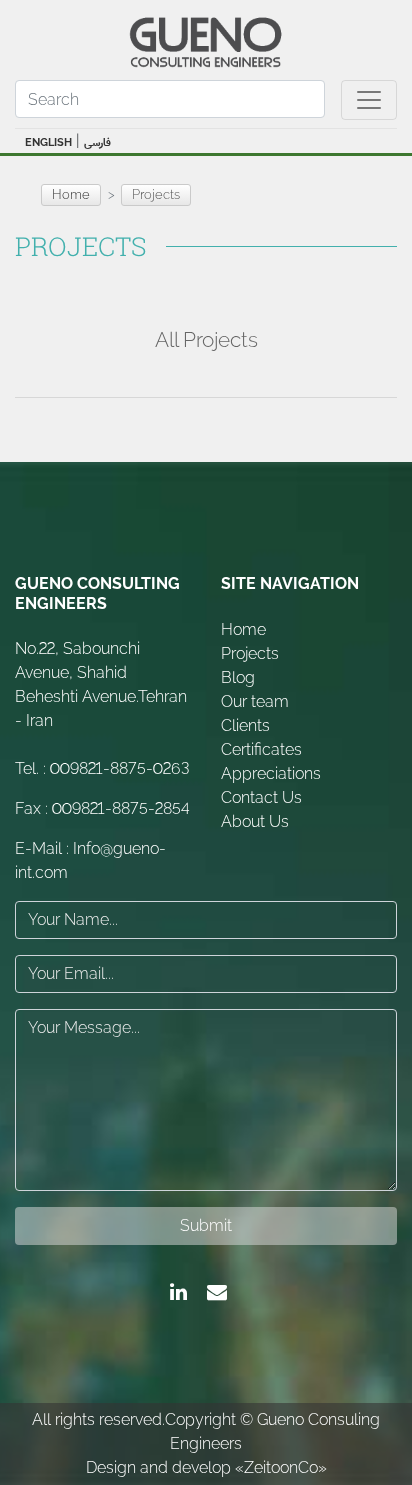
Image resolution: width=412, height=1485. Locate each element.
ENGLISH (48, 142)
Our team (255, 701)
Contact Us (261, 797)
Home (71, 194)
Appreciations (271, 773)
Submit (206, 1225)
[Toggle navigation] (369, 100)
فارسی (97, 142)
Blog (238, 677)
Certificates (261, 749)
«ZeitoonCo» (281, 1467)
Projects (250, 653)
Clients (245, 725)
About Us (255, 821)
